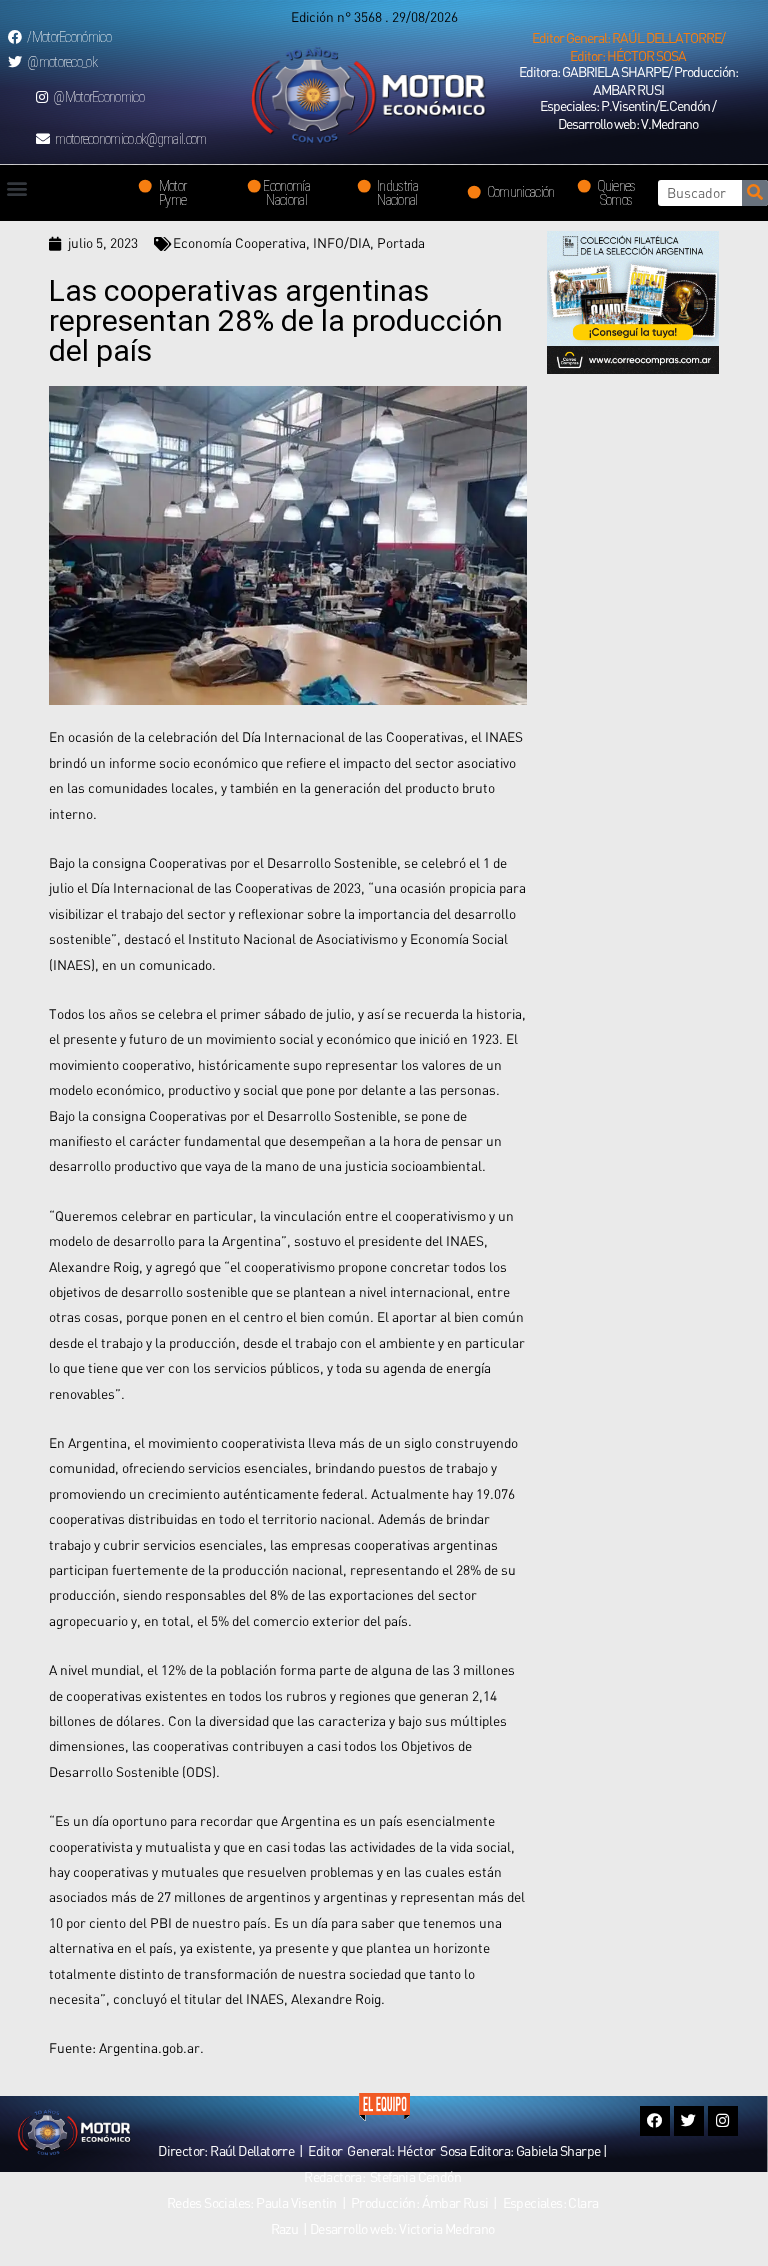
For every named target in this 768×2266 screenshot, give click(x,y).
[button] (628, 47)
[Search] (755, 193)
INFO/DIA (341, 243)
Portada (401, 243)
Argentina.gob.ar (149, 2048)
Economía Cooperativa (239, 243)
